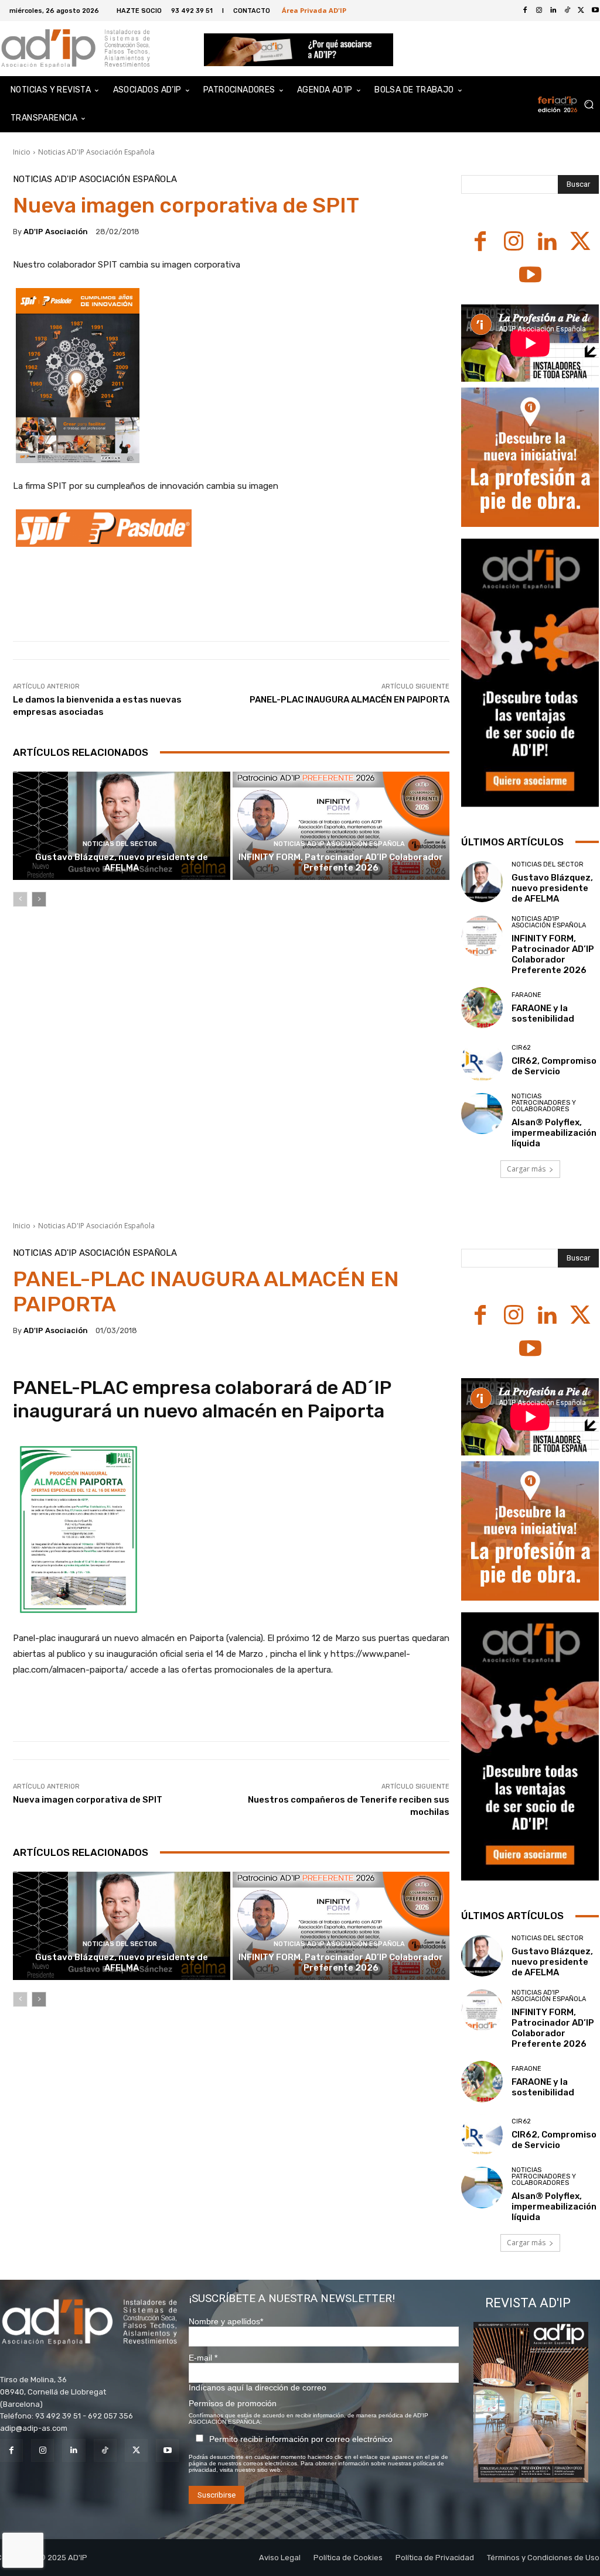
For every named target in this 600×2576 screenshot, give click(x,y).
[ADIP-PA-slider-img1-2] (299, 49)
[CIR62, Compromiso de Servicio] (482, 1061)
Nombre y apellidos (226, 2321)
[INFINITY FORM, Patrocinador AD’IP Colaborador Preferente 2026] (341, 826)
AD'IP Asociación (56, 232)
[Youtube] (530, 276)
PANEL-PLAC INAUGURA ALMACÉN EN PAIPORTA (350, 700)
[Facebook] (525, 11)
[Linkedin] (553, 11)
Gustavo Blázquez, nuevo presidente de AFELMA (122, 862)
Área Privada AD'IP (314, 10)
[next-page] (39, 899)
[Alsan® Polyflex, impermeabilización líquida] (482, 1114)
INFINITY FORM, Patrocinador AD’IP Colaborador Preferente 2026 (341, 862)
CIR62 (521, 1048)
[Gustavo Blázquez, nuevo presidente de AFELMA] (122, 826)
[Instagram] (539, 11)
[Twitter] (581, 11)
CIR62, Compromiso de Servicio (554, 1066)
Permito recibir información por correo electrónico (301, 2439)
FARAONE (526, 995)
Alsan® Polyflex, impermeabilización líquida (554, 1133)
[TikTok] (567, 11)
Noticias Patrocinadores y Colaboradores (544, 1103)
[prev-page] (20, 899)
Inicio (22, 152)
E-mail (203, 2358)
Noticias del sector (120, 844)
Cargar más (526, 1169)
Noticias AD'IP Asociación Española (96, 152)
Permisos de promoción (233, 2403)
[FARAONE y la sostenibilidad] (482, 1008)
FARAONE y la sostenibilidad (543, 1013)
